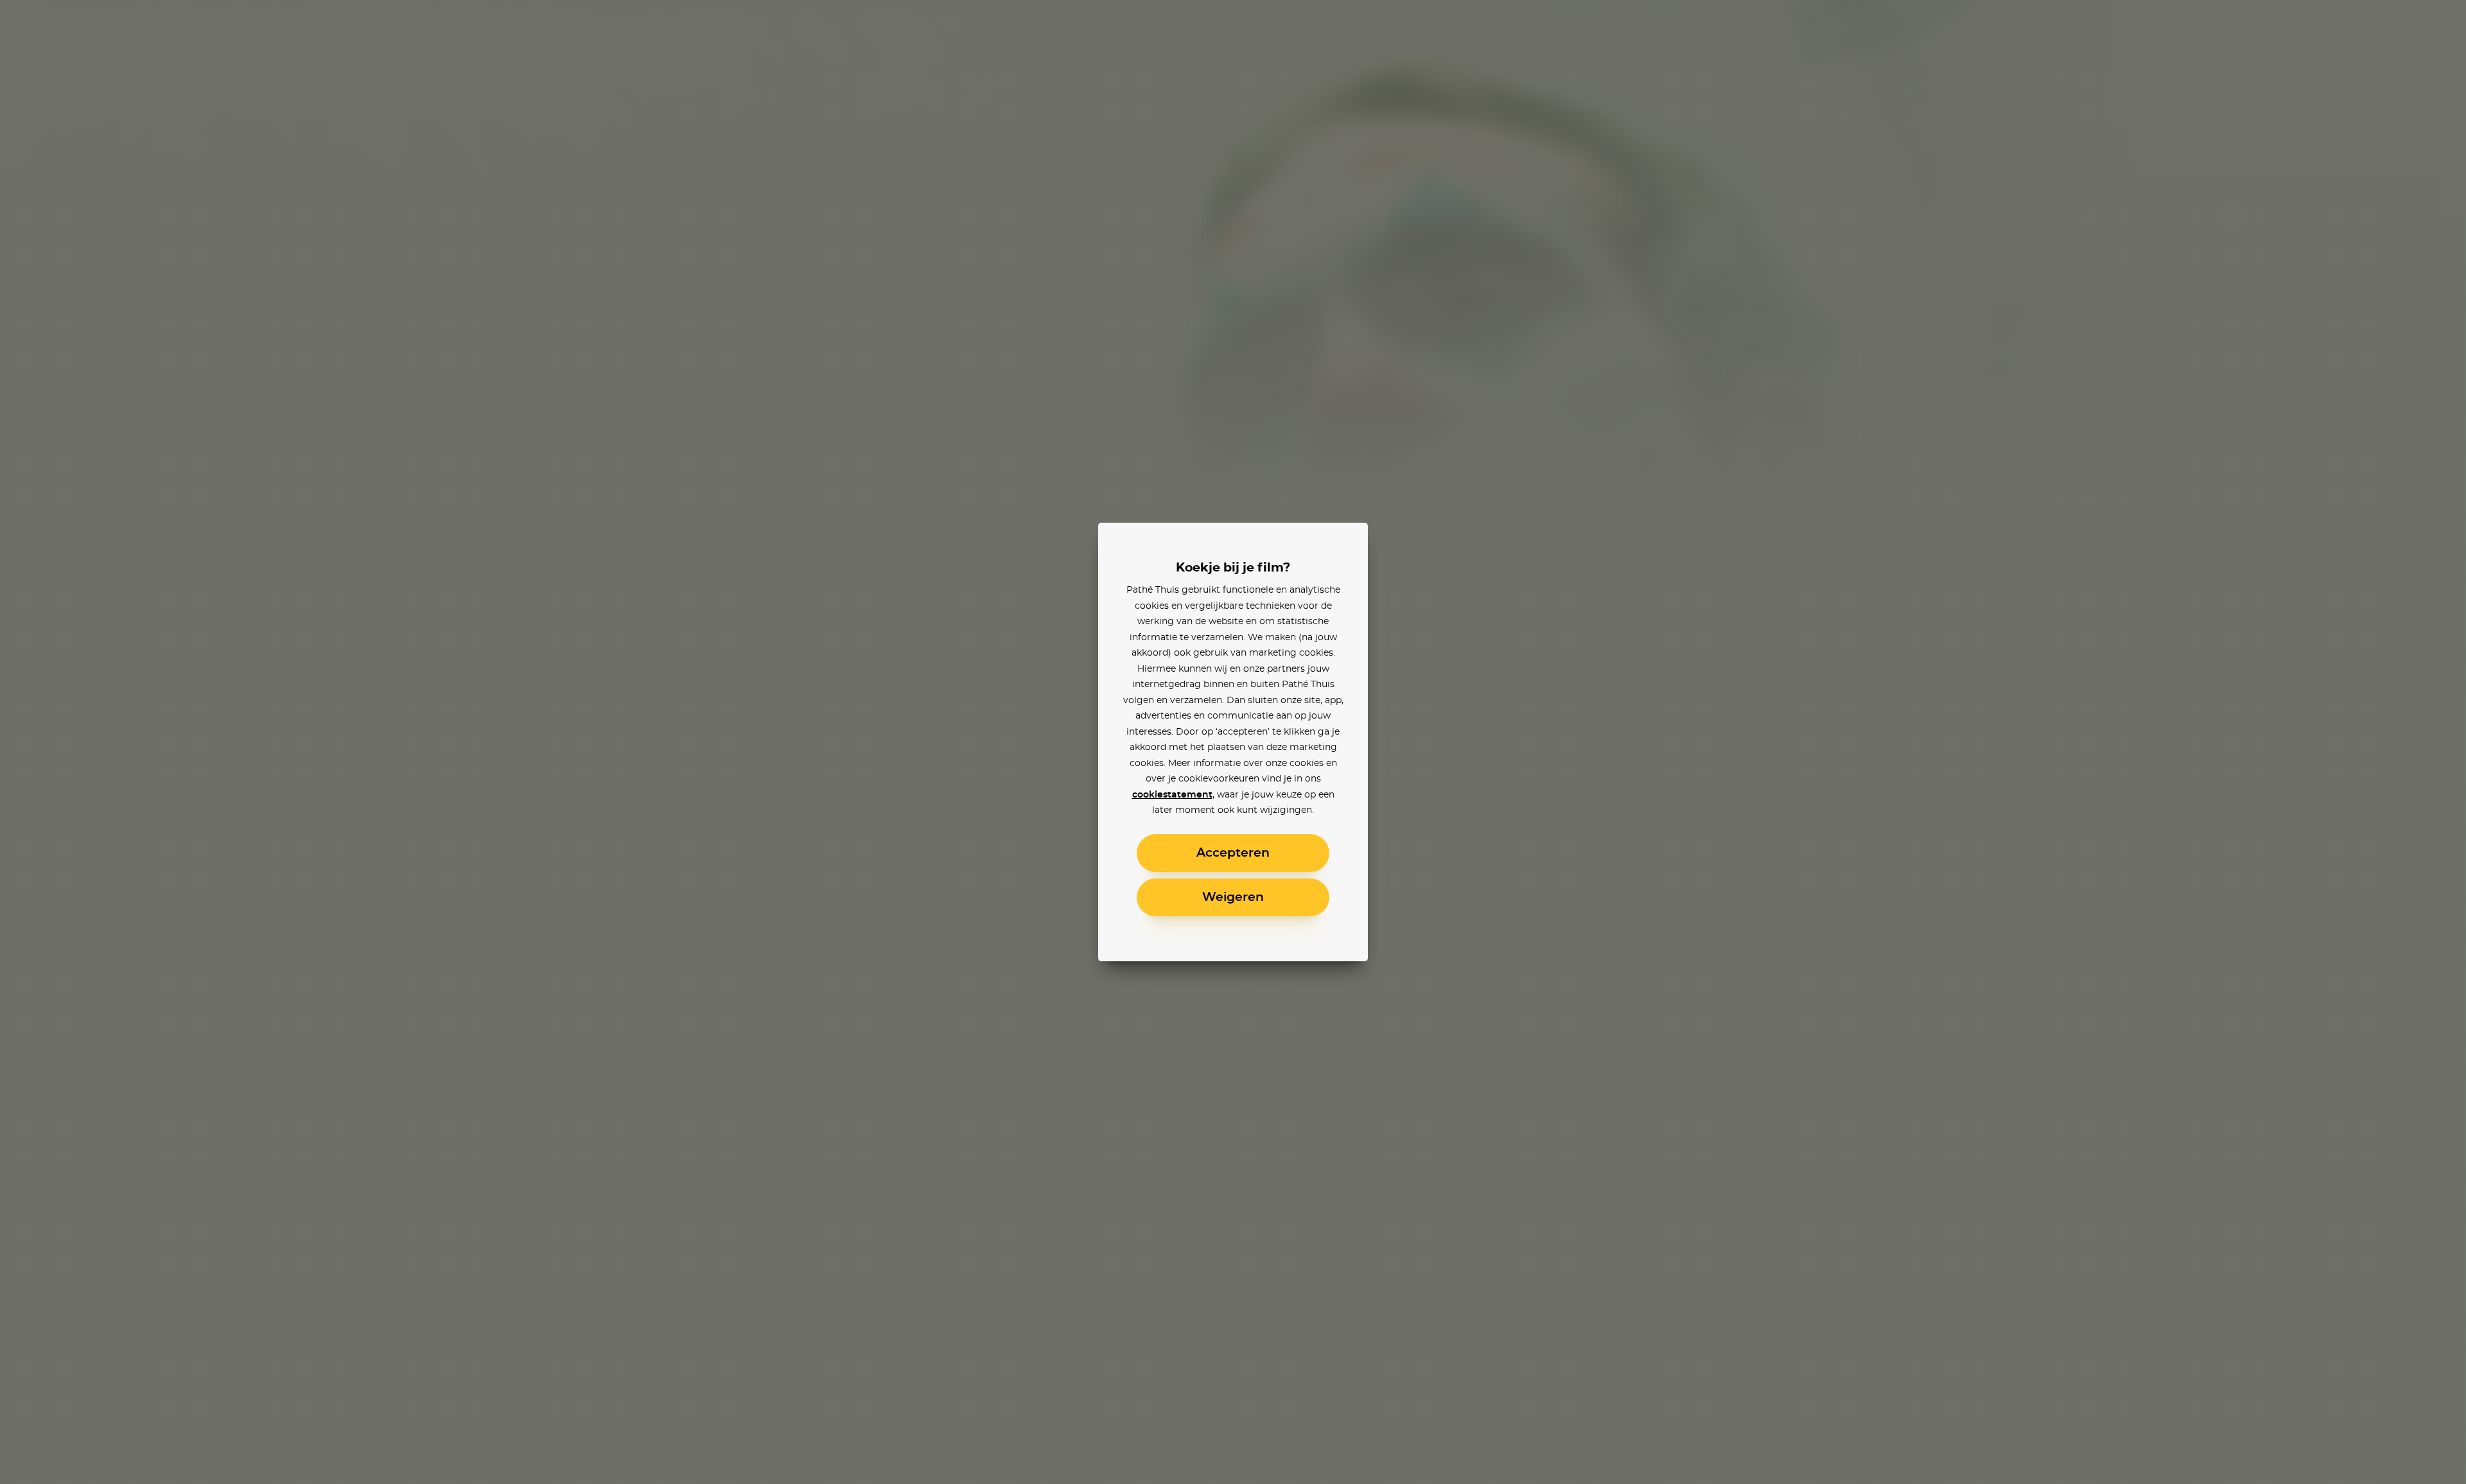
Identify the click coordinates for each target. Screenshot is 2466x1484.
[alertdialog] (1233, 742)
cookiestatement (1172, 795)
